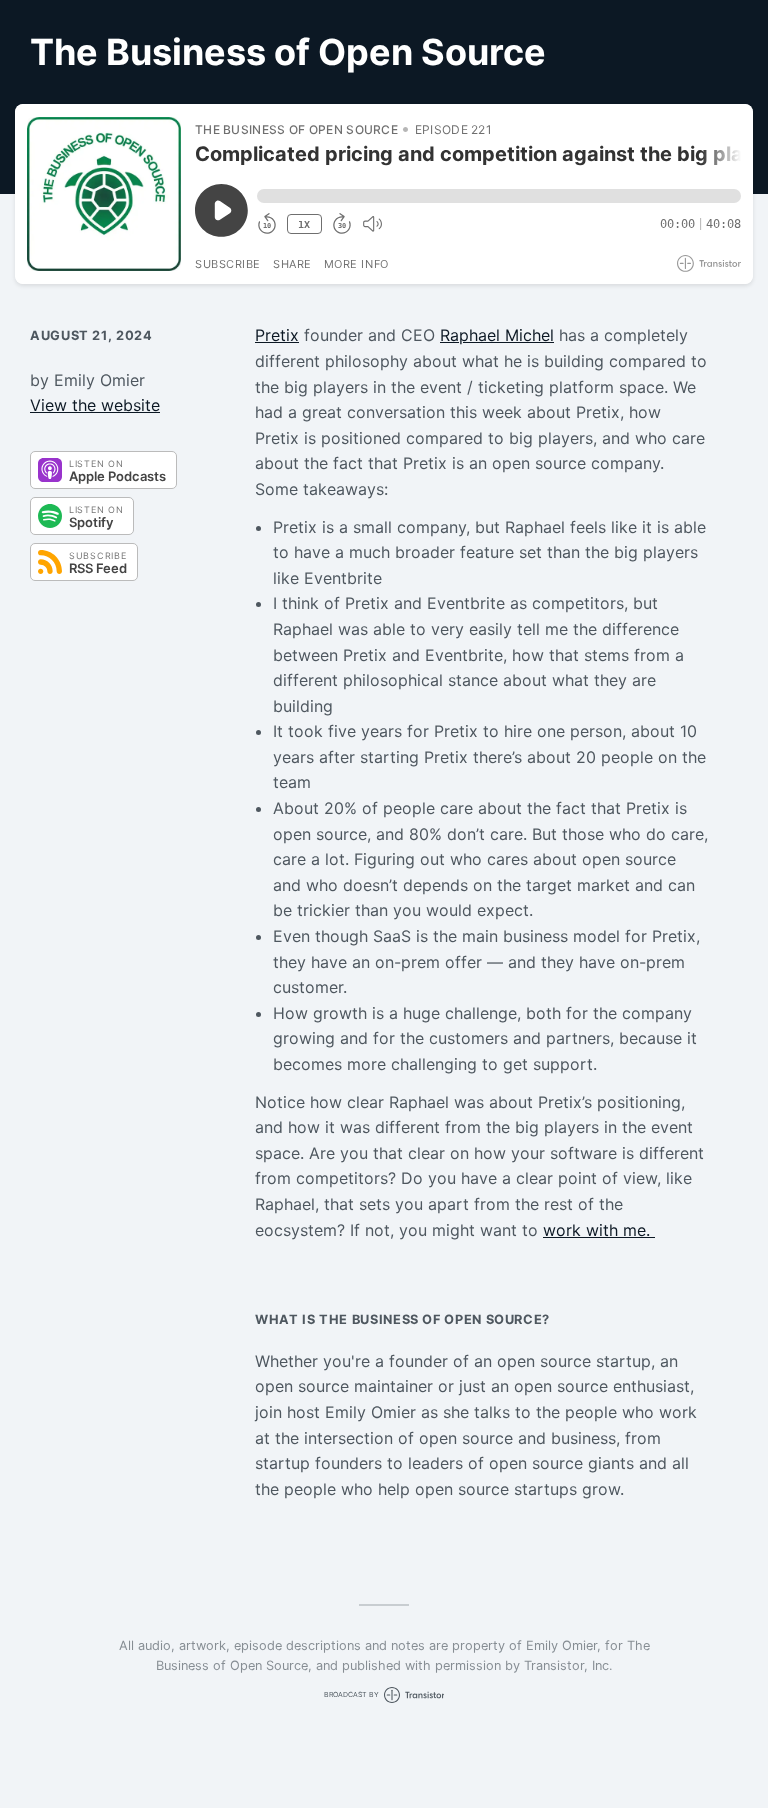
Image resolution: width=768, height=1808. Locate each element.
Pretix (277, 335)
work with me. (599, 1230)
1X (304, 224)
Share (292, 264)
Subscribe (228, 264)
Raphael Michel (497, 335)
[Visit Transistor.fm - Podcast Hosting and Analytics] (709, 263)
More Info (356, 264)
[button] (499, 196)
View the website (95, 405)
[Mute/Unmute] (372, 224)
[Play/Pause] (104, 194)
